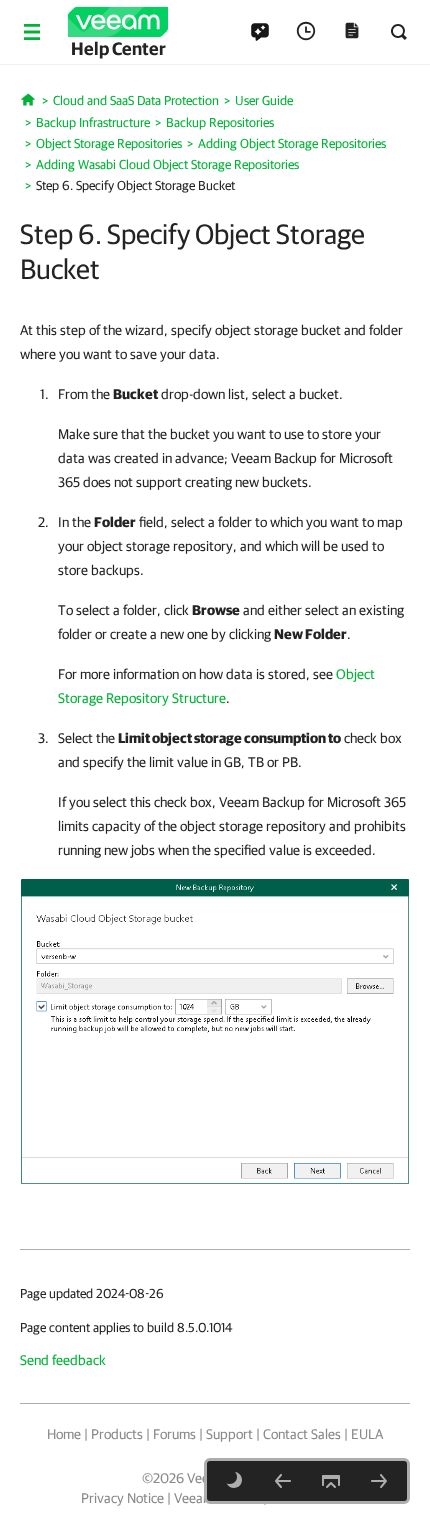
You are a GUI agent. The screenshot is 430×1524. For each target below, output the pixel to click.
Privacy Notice (122, 1498)
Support (229, 1434)
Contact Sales (302, 1434)
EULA (367, 1434)
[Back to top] (331, 1481)
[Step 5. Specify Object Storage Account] (283, 1481)
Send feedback (63, 1360)
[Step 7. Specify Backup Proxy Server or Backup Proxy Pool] (379, 1481)
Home (64, 1434)
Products (117, 1434)
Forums (174, 1434)
